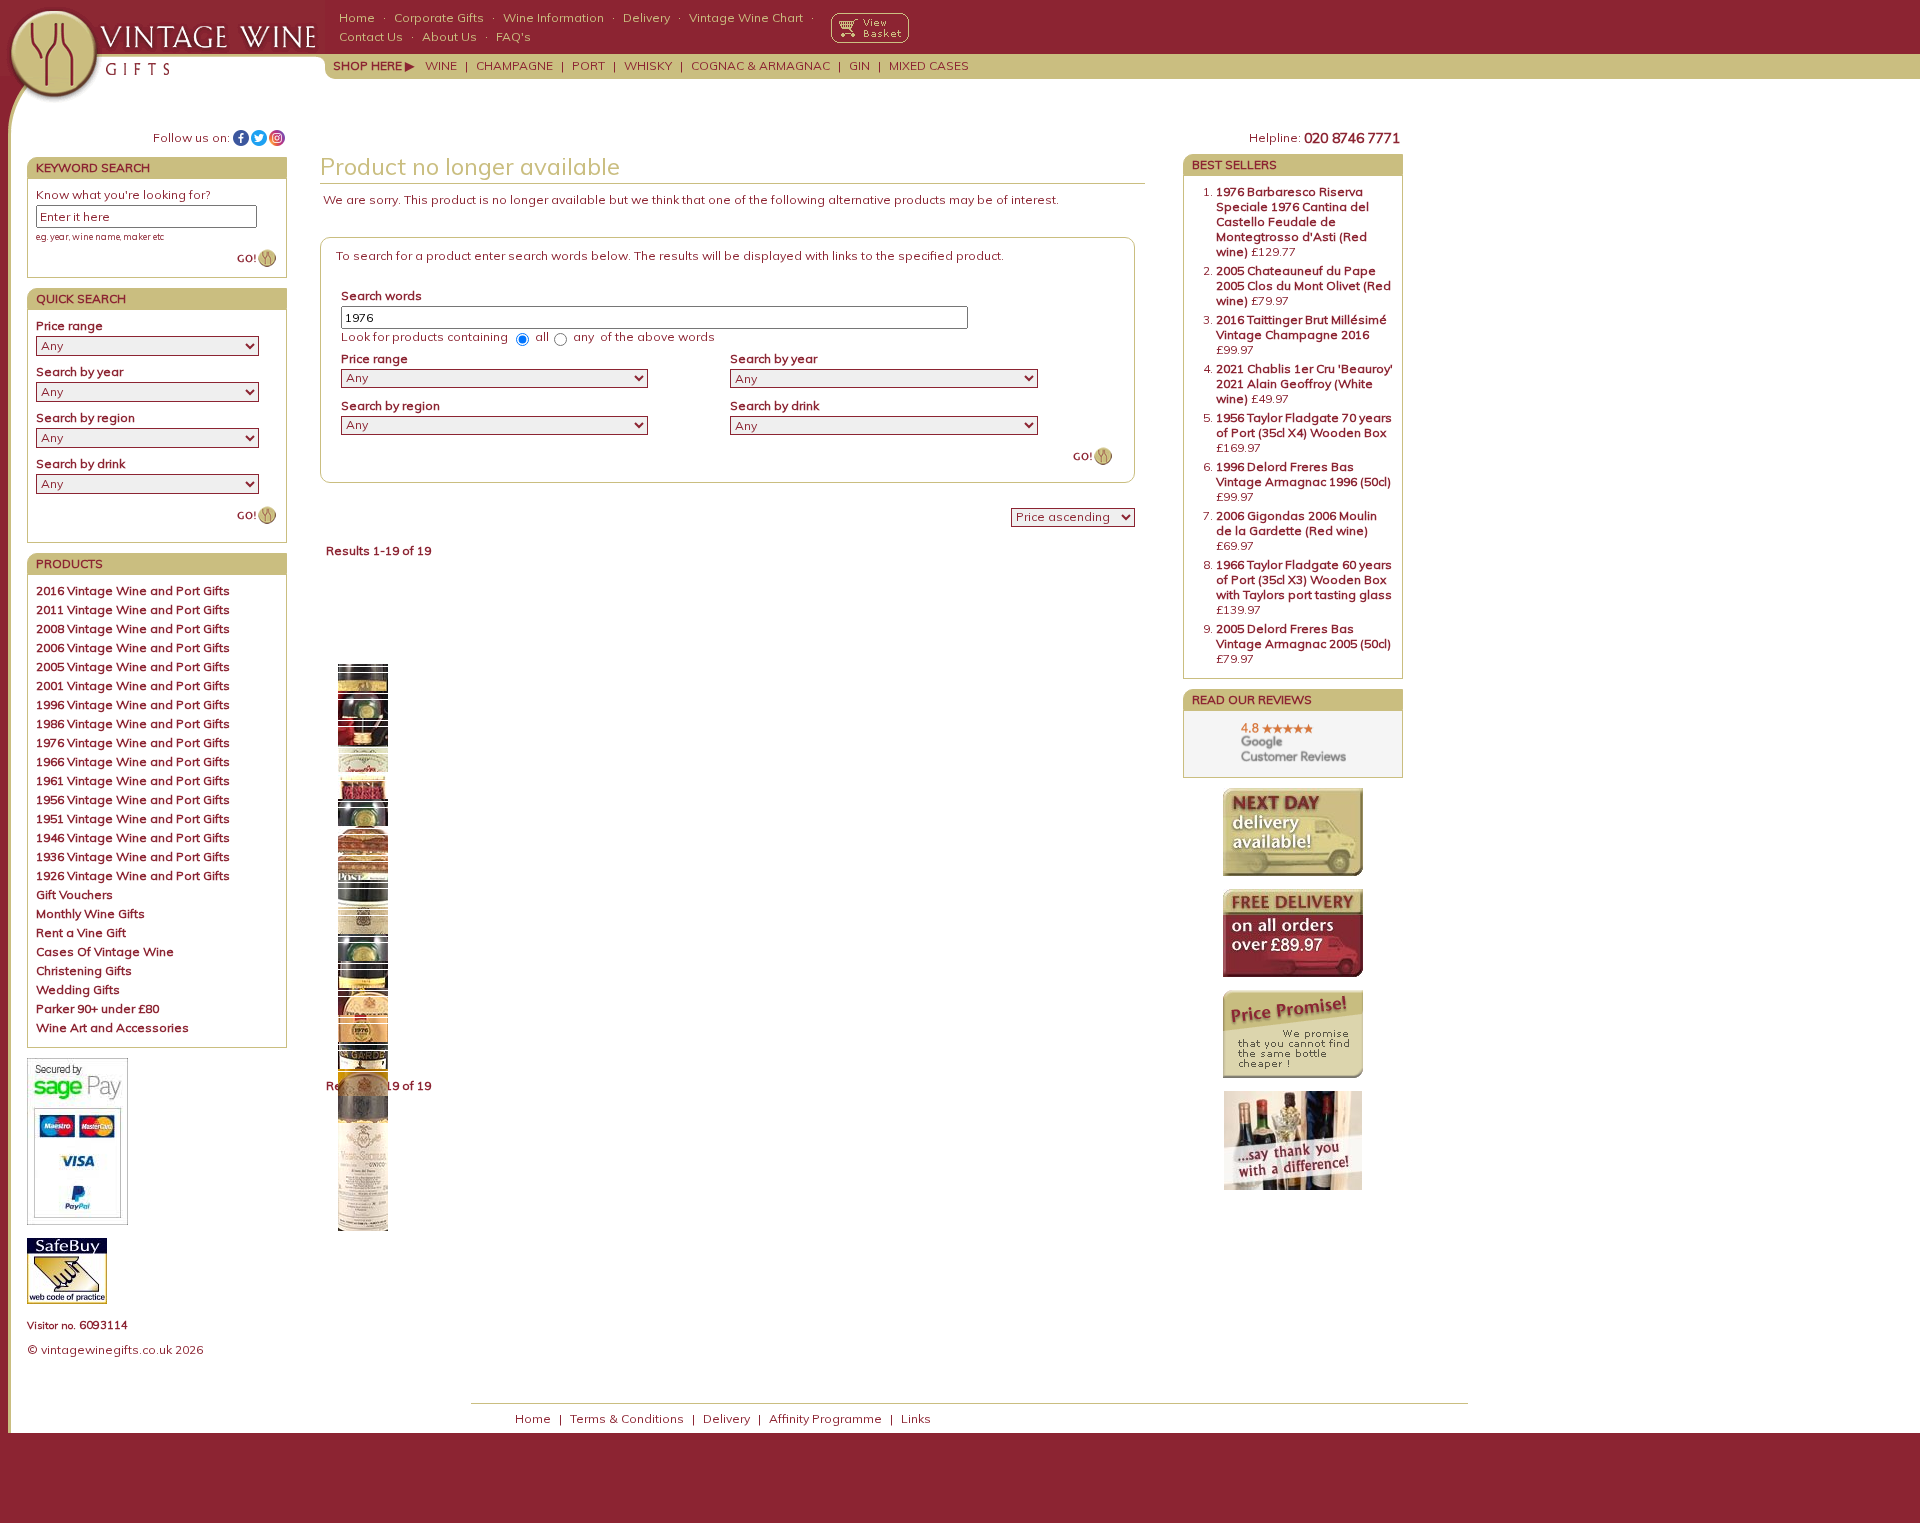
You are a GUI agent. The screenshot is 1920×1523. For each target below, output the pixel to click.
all (540, 336)
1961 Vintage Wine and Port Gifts (133, 780)
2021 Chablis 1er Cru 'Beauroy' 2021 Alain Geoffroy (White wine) (1304, 383)
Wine (441, 65)
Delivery (646, 17)
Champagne (514, 65)
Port (588, 65)
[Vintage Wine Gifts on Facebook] (241, 138)
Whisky (648, 65)
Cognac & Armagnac (760, 65)
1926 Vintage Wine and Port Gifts (133, 875)
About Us (449, 36)
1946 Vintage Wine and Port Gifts (133, 837)
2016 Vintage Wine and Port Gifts (133, 590)
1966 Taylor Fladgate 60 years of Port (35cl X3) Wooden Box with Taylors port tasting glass (1304, 579)
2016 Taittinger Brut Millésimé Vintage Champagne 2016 (1301, 327)
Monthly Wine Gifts (90, 913)
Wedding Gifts (78, 989)
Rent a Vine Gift (81, 932)
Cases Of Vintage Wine (105, 951)
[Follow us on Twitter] (259, 138)
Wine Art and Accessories (112, 1027)
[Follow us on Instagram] (277, 138)
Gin (859, 65)
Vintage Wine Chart (746, 17)
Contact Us (371, 36)
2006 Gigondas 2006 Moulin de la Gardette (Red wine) (1296, 523)
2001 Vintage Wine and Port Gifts (133, 685)
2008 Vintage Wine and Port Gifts (133, 628)
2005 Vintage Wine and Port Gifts (133, 666)
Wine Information (553, 17)
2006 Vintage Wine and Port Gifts (133, 647)
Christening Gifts (84, 970)
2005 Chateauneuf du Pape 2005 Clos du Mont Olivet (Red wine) (1303, 285)
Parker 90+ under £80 (97, 1008)
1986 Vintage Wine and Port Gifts (133, 723)
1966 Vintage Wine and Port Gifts (133, 761)
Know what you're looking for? (123, 194)
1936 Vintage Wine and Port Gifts (133, 856)
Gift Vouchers (74, 894)
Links (916, 1418)
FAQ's (513, 36)
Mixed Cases (929, 65)
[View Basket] (870, 28)
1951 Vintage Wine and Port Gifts (133, 818)
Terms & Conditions (627, 1418)
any (582, 336)
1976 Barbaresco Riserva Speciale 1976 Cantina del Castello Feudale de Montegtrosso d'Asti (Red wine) (1292, 221)
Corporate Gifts (439, 17)
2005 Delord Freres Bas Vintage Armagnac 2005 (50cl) (1303, 636)
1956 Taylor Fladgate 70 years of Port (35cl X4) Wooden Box (1304, 425)
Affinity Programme (825, 1418)
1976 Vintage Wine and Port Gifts (133, 742)
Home (357, 17)
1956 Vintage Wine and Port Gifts (133, 799)
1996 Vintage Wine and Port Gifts (133, 704)
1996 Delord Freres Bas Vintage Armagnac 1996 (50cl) (1303, 474)
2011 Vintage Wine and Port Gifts (133, 609)
